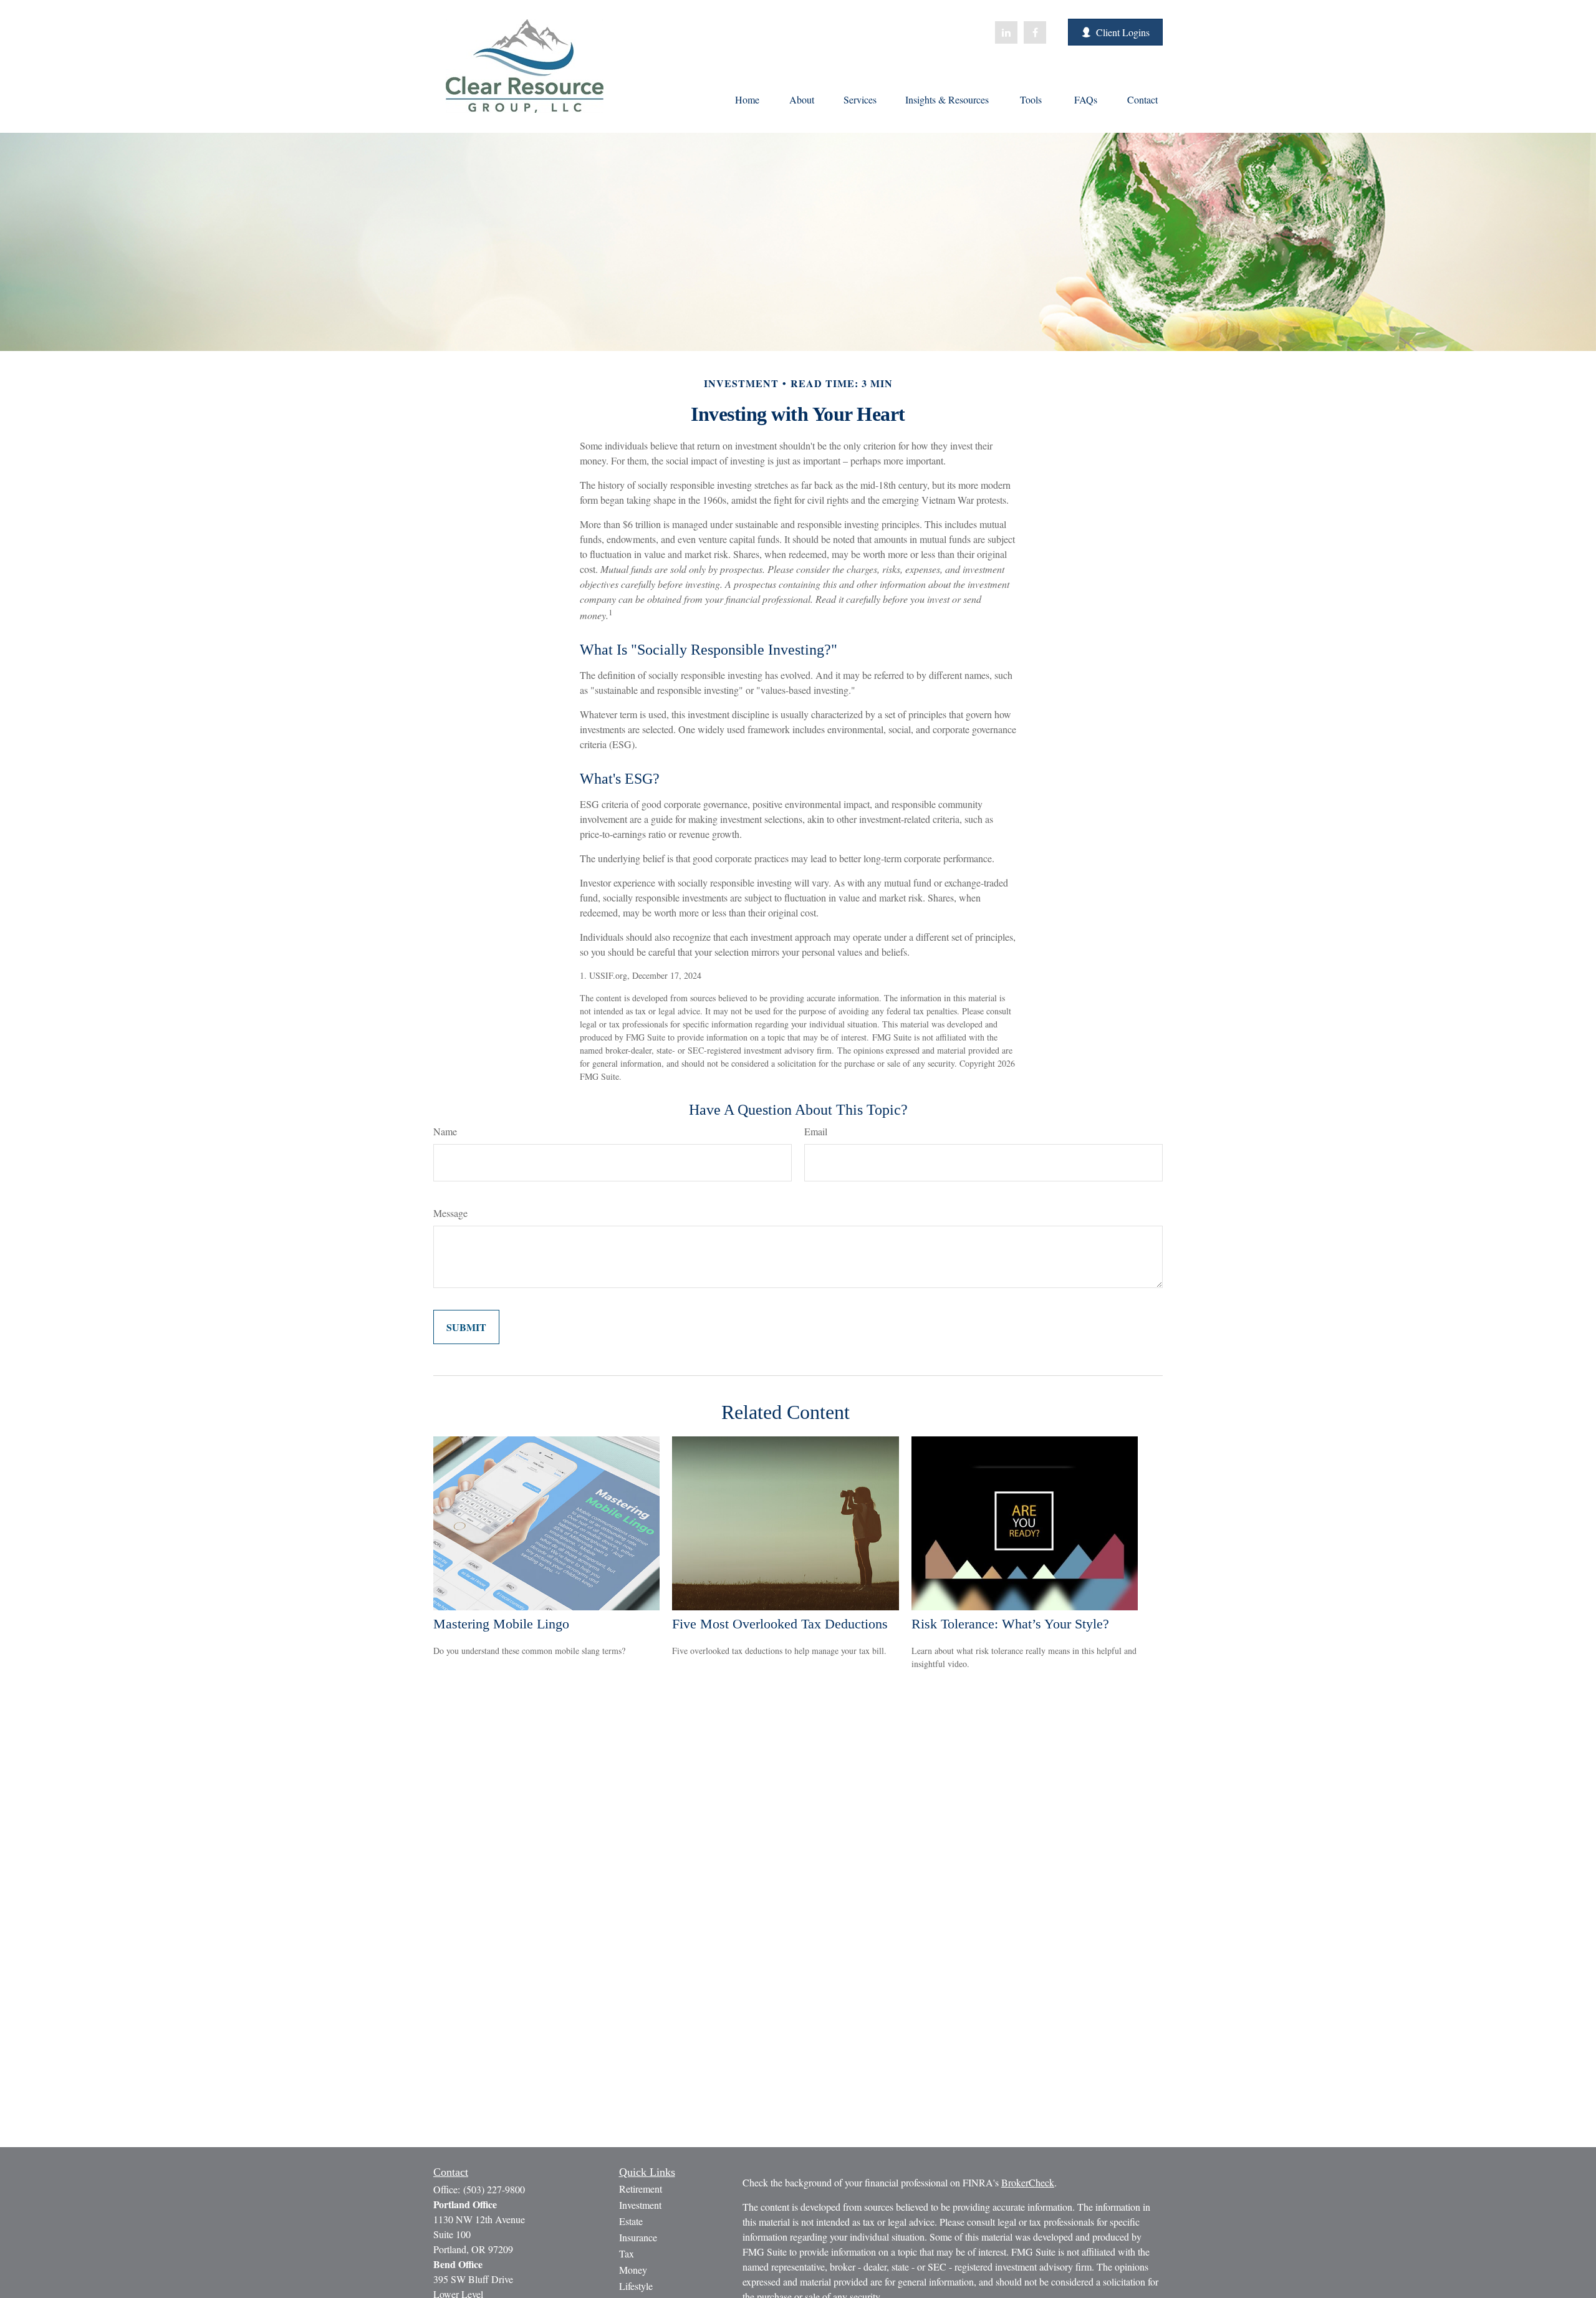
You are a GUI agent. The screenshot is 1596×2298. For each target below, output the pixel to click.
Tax (627, 2253)
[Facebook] (1035, 32)
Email (816, 1131)
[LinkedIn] (1006, 32)
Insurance (638, 2237)
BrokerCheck (1028, 2182)
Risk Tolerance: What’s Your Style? (1010, 1624)
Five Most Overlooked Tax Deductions (780, 1624)
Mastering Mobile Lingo (501, 1624)
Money (633, 2270)
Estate (631, 2221)
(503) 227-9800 (494, 2189)
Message (450, 1213)
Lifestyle (636, 2286)
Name (445, 1131)
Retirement (641, 2189)
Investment (640, 2205)
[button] (747, 99)
